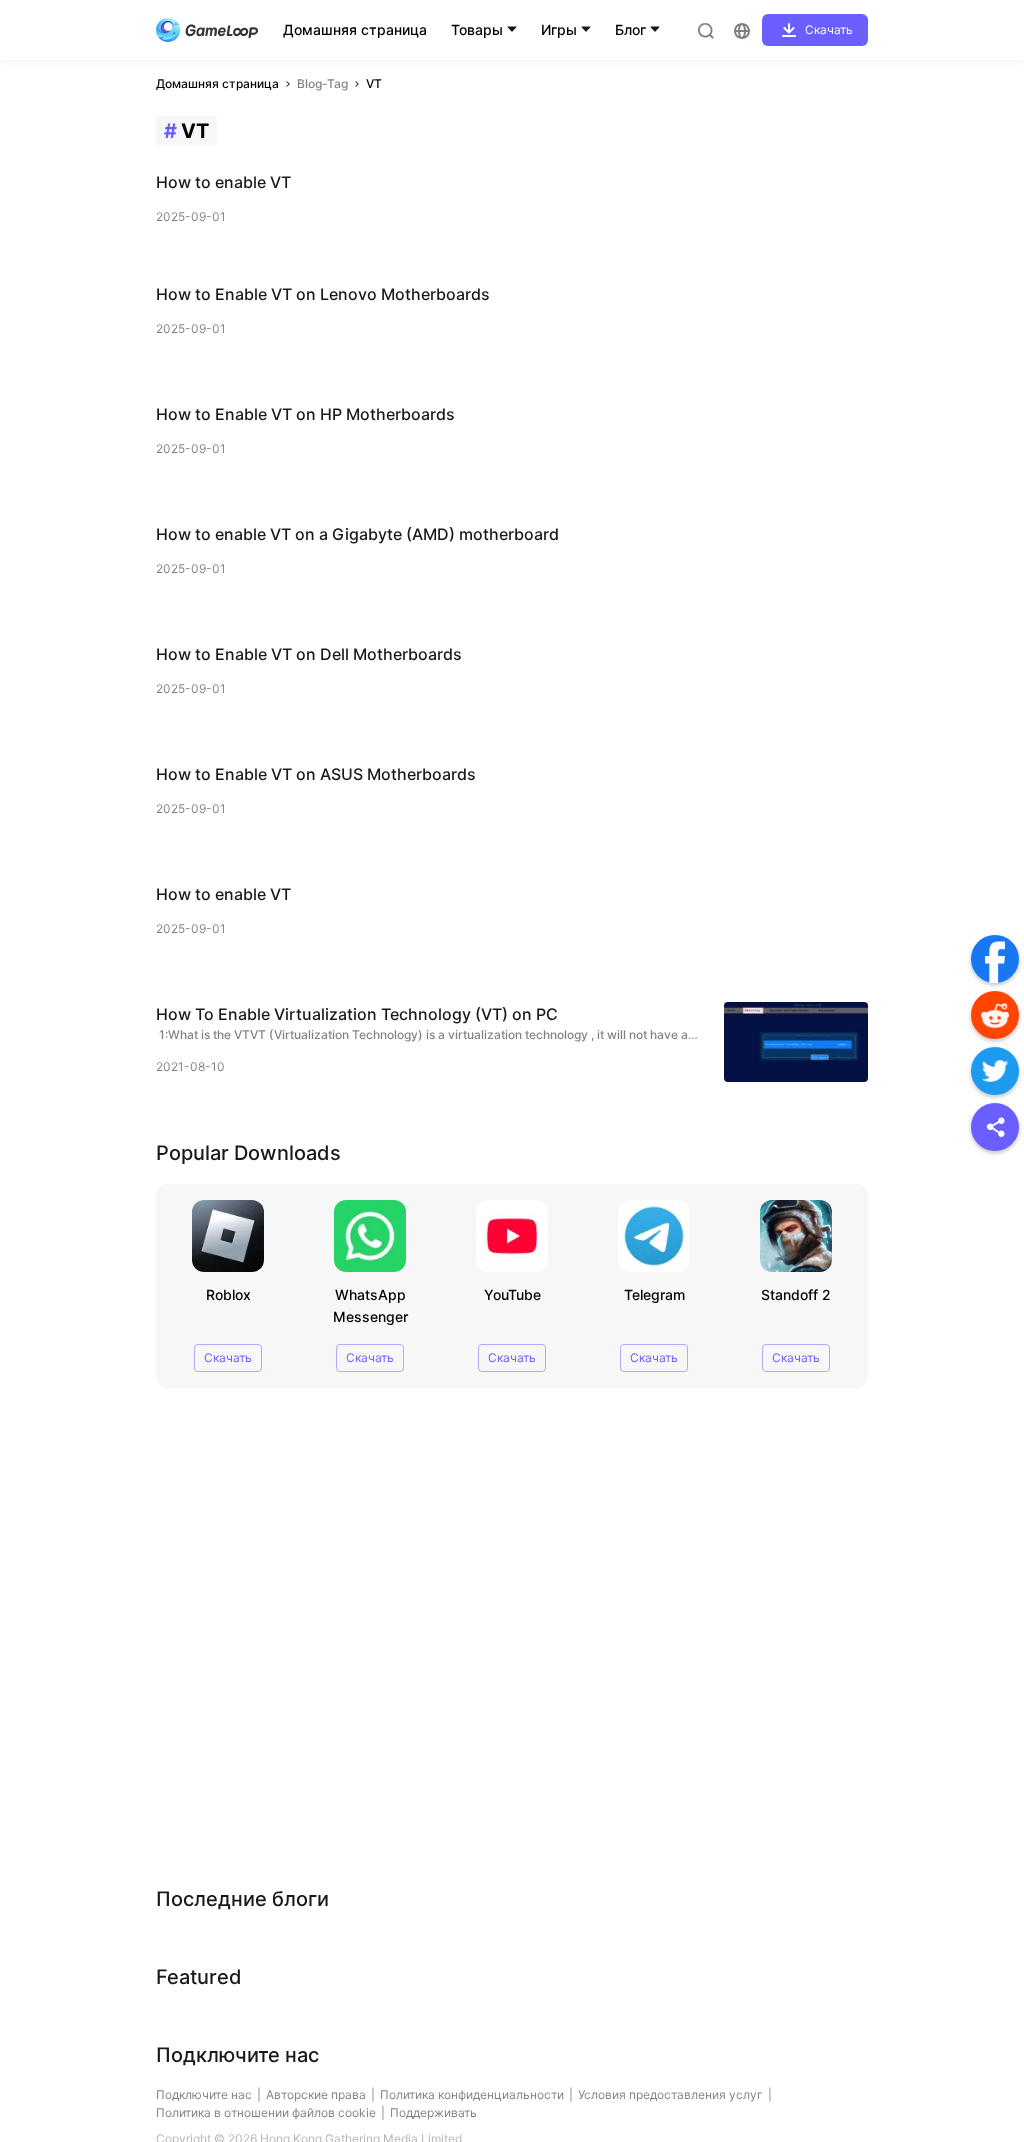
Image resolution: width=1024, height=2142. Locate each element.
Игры (559, 29)
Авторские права (316, 2094)
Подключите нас (204, 2094)
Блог (630, 29)
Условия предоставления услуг (670, 2094)
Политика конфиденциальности (472, 2094)
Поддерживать (433, 2112)
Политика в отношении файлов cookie (266, 2112)
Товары (477, 29)
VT (374, 83)
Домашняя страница (355, 29)
